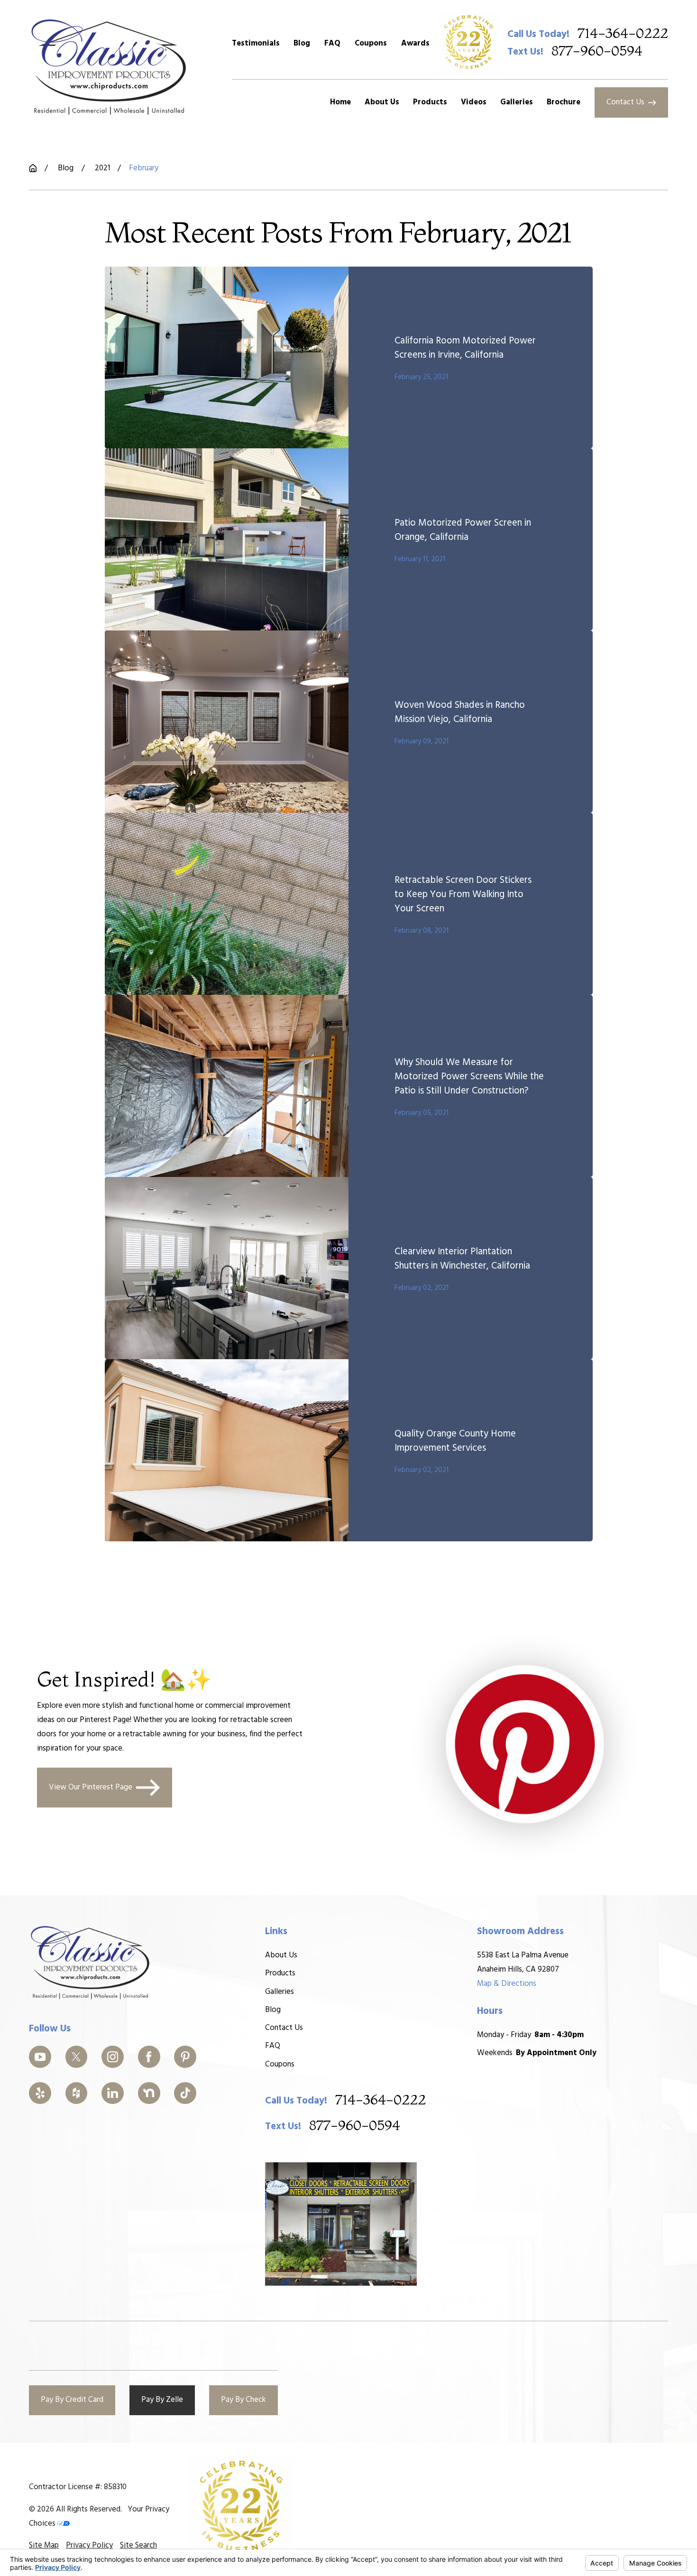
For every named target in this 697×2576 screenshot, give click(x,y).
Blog (302, 43)
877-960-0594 (597, 51)
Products (280, 1973)
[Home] (109, 67)
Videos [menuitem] (474, 102)
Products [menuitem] (430, 102)
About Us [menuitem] (382, 102)
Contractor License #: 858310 (78, 2487)
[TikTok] (185, 2093)
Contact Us (625, 102)
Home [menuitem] (340, 102)
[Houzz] (77, 2093)
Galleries (280, 1992)
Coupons (371, 43)
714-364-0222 (623, 34)
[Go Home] (33, 168)
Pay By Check (243, 2400)
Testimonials (256, 43)
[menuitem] (44, 2546)
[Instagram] (113, 2057)
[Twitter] (77, 2057)
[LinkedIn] (113, 2093)
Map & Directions (507, 1984)
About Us (281, 1955)
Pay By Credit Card (72, 2400)
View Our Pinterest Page (91, 1787)
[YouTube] (40, 2057)
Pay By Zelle (162, 2400)
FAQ (332, 43)
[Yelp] (40, 2093)
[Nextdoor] (149, 2093)
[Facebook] (149, 2057)
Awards (415, 43)
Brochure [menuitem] (564, 102)
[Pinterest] (185, 2057)
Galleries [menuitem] (517, 102)
